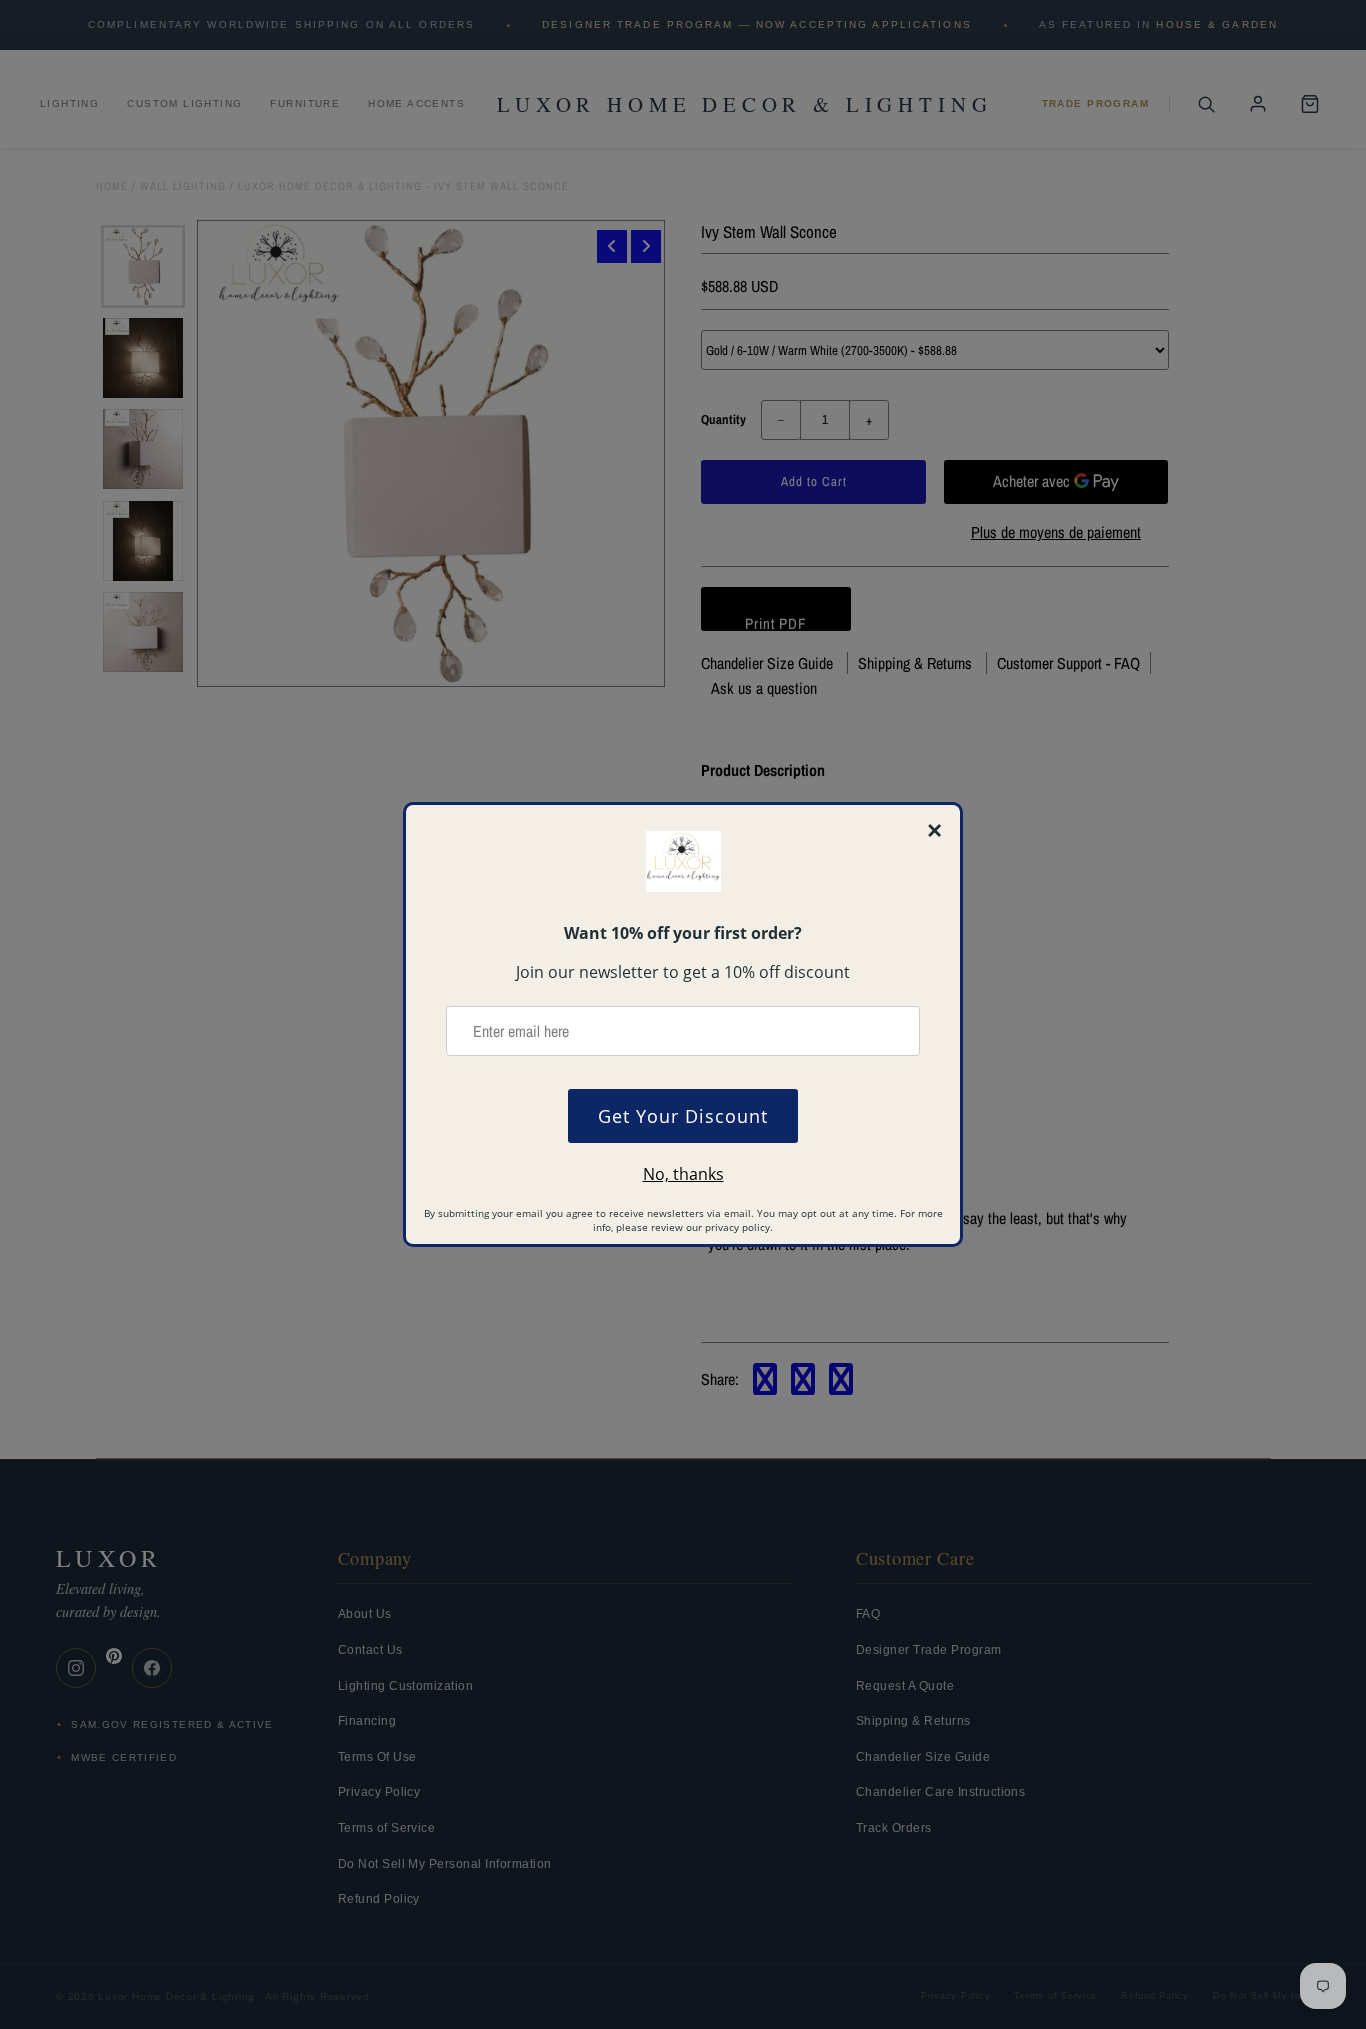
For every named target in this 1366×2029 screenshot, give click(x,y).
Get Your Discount (683, 1116)
